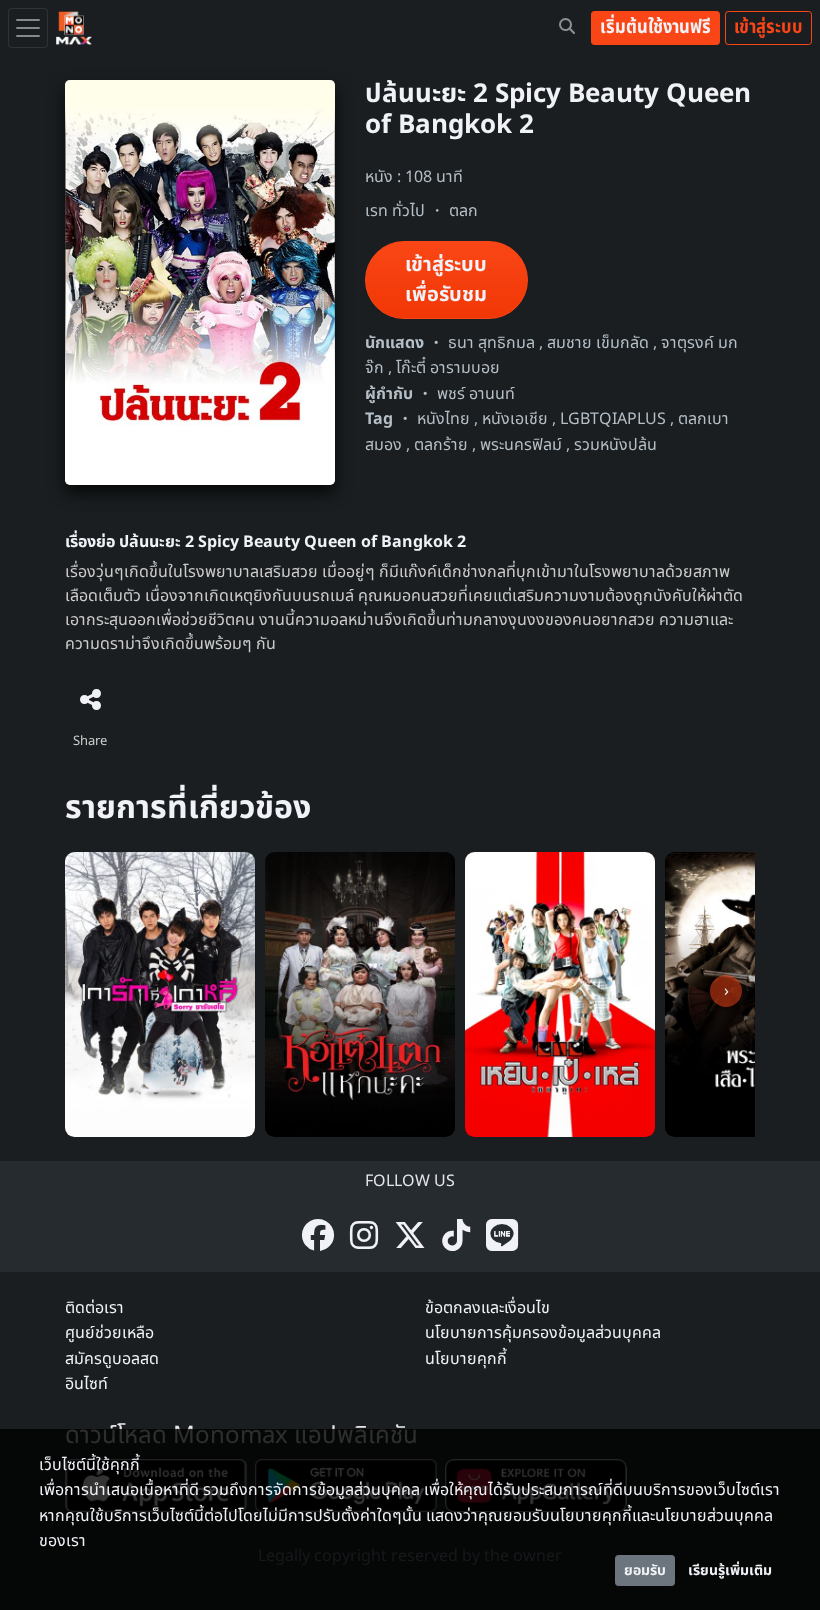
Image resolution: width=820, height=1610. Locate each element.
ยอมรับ (645, 1570)
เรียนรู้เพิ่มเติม (730, 1570)
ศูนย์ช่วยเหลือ (109, 1333)
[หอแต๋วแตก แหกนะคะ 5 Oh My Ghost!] (360, 994)
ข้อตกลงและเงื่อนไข (487, 1308)
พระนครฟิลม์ (521, 445)
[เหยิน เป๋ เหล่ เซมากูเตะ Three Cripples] (560, 994)
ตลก (463, 211)
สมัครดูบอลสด (112, 1359)
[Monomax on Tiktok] (456, 1237)
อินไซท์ (86, 1384)
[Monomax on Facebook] (318, 1237)
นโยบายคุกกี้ (466, 1359)
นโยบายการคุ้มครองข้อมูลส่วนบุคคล (543, 1333)
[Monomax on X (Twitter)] (410, 1237)
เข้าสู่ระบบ (768, 27)
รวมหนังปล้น (615, 445)
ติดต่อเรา (94, 1308)
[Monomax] (74, 28)
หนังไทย (443, 419)
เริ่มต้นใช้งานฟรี (655, 27)
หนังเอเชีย (515, 419)
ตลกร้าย (441, 445)
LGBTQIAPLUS (613, 419)
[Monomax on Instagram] (364, 1237)
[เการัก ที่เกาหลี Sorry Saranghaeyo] (160, 994)
